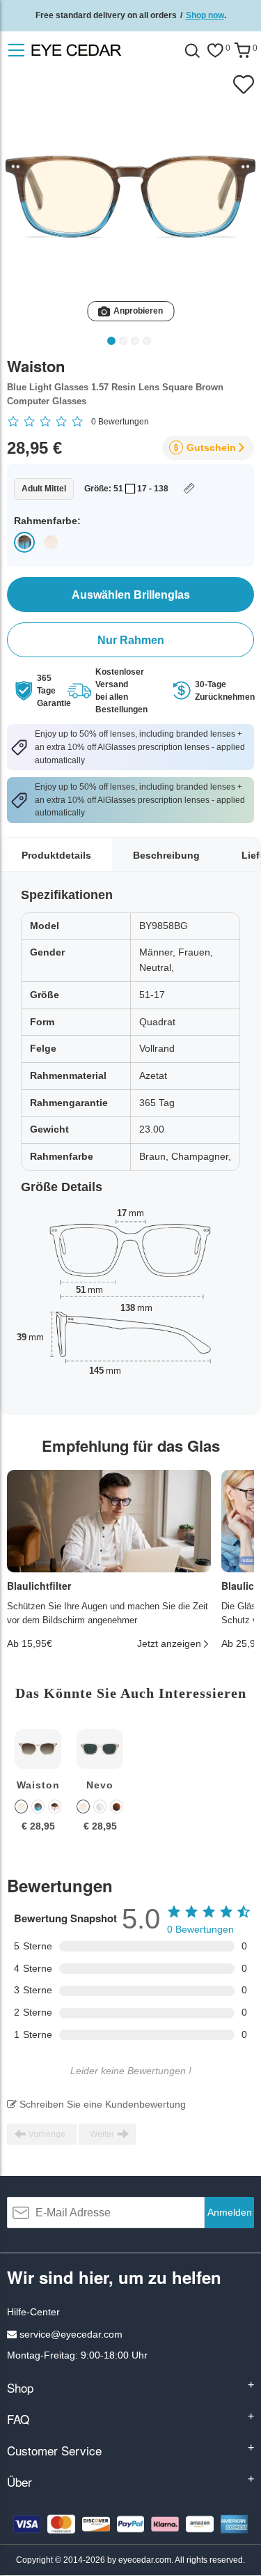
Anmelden (230, 2212)
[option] (38, 1791)
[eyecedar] (101, 50)
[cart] (242, 51)
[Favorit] (215, 51)
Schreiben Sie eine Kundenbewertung (101, 2104)
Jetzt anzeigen (169, 1643)
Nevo (100, 1785)
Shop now (205, 15)
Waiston (38, 1785)
